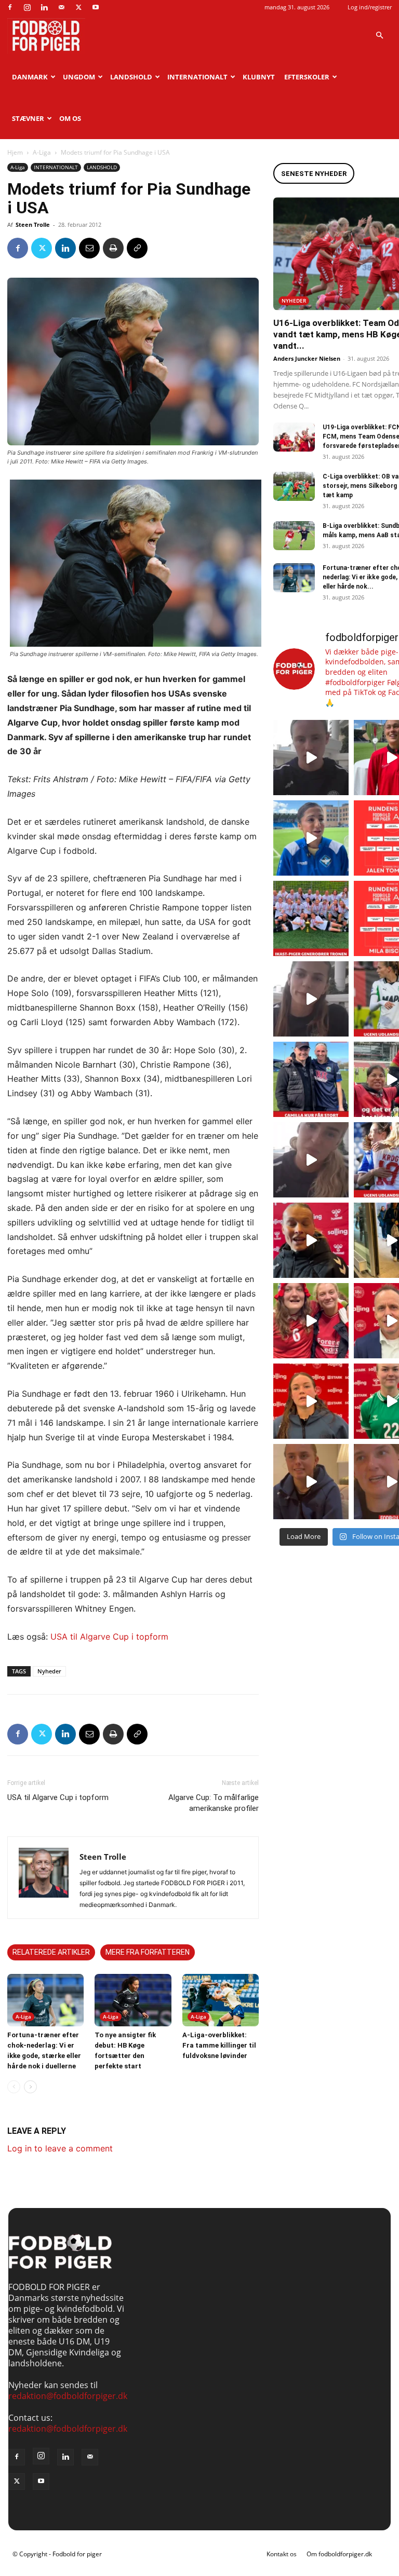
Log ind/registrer (370, 7)
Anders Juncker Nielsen (307, 358)
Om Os (70, 118)
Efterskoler (307, 77)
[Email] (89, 248)
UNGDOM (79, 77)
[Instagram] (27, 7)
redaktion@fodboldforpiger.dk (68, 2396)
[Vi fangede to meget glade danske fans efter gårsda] (311, 1321)
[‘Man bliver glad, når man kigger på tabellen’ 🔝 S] (311, 1240)
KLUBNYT (259, 77)
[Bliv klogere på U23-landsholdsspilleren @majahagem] (311, 999)
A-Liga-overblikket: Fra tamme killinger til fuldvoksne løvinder (219, 2045)
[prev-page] (14, 2087)
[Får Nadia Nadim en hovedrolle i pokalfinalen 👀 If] (311, 838)
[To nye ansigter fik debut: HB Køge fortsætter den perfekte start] (133, 2000)
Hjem (15, 152)
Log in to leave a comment (60, 2148)
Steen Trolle (33, 224)
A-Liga (42, 152)
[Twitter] (78, 7)
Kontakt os (282, 2554)
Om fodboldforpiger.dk (339, 2554)
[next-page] (30, 2087)
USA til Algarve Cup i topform (109, 1637)
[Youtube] (96, 7)
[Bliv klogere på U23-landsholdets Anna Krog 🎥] (311, 1160)
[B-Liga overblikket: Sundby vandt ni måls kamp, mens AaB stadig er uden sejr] (294, 536)
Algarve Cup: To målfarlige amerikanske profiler (214, 1803)
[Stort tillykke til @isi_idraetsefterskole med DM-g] (311, 918)
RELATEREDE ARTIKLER (51, 1952)
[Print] (113, 248)
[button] (379, 35)
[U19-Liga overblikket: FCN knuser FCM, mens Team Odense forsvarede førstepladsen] (294, 437)
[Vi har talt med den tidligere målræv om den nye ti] (311, 1079)
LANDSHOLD (131, 77)
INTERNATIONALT (197, 77)
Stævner (28, 118)
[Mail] (61, 7)
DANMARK (30, 77)
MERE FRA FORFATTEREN (148, 1952)
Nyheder (49, 1671)
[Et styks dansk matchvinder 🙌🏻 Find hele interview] (311, 1401)
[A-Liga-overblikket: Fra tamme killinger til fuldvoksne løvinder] (221, 2000)
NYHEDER (294, 301)
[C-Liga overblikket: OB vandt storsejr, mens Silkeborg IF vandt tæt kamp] (294, 486)
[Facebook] (10, 7)
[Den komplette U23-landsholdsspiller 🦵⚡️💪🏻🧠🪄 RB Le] (311, 758)
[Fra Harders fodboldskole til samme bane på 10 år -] (311, 1482)
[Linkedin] (44, 7)
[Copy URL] (137, 248)
